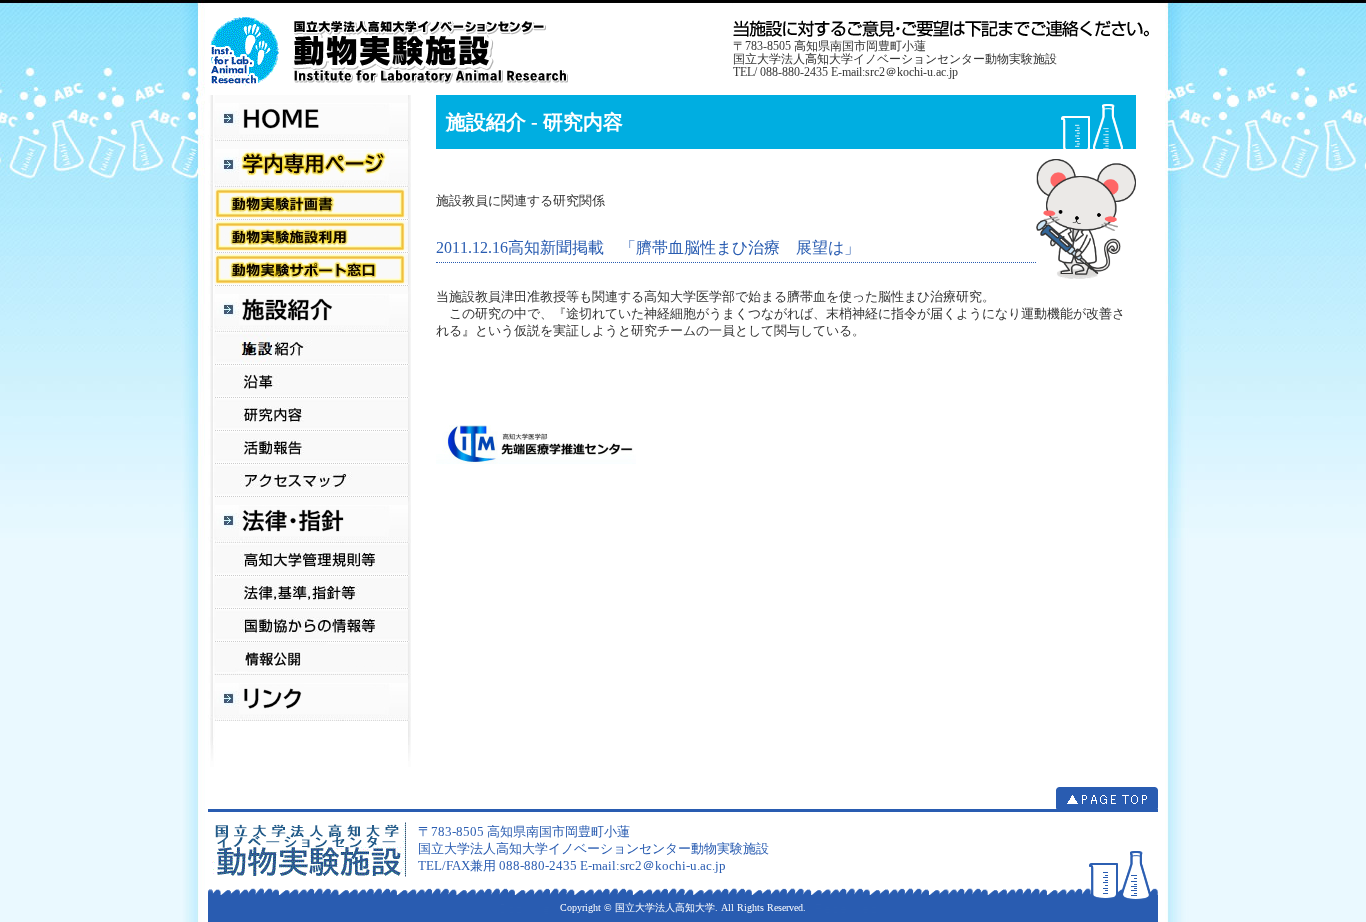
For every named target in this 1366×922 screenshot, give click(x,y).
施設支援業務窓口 (309, 269)
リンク (309, 698)
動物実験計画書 (309, 203)
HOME (309, 118)
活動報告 (309, 447)
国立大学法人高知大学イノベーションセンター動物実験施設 (470, 49)
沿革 (309, 381)
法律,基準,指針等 (309, 592)
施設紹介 (309, 348)
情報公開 (309, 658)
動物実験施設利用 (309, 236)
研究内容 (309, 414)
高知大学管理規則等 (309, 559)
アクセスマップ (309, 480)
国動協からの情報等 (309, 625)
